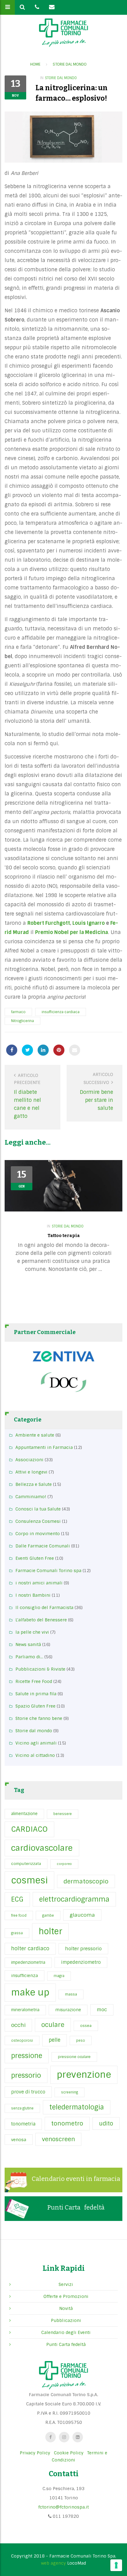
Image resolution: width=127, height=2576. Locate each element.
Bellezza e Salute (34, 1484)
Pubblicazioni (66, 2320)
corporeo (64, 1864)
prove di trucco (28, 2092)
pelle (55, 2040)
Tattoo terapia (64, 1236)
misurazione (68, 2010)
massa (71, 1994)
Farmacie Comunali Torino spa (48, 1571)
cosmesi (29, 1880)
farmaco (18, 1012)
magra (59, 1976)
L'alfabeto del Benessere (41, 1620)
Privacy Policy (35, 2453)
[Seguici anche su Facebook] (51, 2437)
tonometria (23, 2124)
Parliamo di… (29, 1657)
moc (102, 2010)
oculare (53, 2025)
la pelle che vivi (32, 1632)
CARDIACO (29, 1829)
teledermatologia (77, 2107)
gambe (48, 1915)
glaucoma (82, 1915)
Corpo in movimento (38, 1534)
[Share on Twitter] (27, 1050)
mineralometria (25, 2010)
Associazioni (29, 1460)
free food (19, 1915)
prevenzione (84, 2075)
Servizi (66, 2284)
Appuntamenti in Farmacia (44, 1447)
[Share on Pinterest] (59, 1050)
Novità (66, 2308)
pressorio (26, 2075)
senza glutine (22, 2108)
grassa (17, 1933)
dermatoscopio (86, 1881)
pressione (27, 2056)
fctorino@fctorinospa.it (63, 2507)
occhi (18, 2025)
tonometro (67, 2123)
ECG (17, 1899)
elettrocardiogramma (74, 1899)
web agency (53, 2563)
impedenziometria (28, 1962)
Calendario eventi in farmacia (76, 2179)
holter (50, 1931)
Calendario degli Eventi (66, 2332)
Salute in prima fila (36, 1694)
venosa (19, 2140)
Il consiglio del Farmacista (44, 1607)
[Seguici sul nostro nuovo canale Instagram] (64, 2437)
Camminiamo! (31, 1497)
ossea (86, 2026)
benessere (63, 1814)
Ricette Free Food (34, 1681)
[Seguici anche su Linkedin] (78, 2437)
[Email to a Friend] (75, 1050)
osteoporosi (22, 2040)
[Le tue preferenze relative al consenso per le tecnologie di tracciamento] (116, 2565)
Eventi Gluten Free (35, 1558)
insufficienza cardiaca (61, 1012)
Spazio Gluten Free (35, 1706)
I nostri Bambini (33, 1595)
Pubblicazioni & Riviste (40, 1669)
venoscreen (58, 2139)
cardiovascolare (42, 1848)
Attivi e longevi (31, 1472)
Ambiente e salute (35, 1435)
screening (70, 2092)
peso (81, 2040)
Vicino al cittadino (35, 1755)
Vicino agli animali (36, 1743)
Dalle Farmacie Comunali (43, 1546)
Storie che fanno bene (39, 1718)
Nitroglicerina (23, 1021)
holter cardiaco (30, 1949)
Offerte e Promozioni (66, 2296)
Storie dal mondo (70, 64)
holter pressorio (83, 1949)
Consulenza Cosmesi (38, 1521)
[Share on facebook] (12, 1050)
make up (30, 1992)
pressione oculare (74, 2057)
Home (35, 64)
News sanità (28, 1644)
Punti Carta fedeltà (76, 2207)
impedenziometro (81, 1962)
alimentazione (24, 1814)
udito (106, 2123)
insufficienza (25, 1975)
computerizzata (26, 1864)
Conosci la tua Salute (38, 1509)
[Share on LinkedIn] (43, 1050)
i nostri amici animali (39, 1583)
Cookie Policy (69, 2453)
